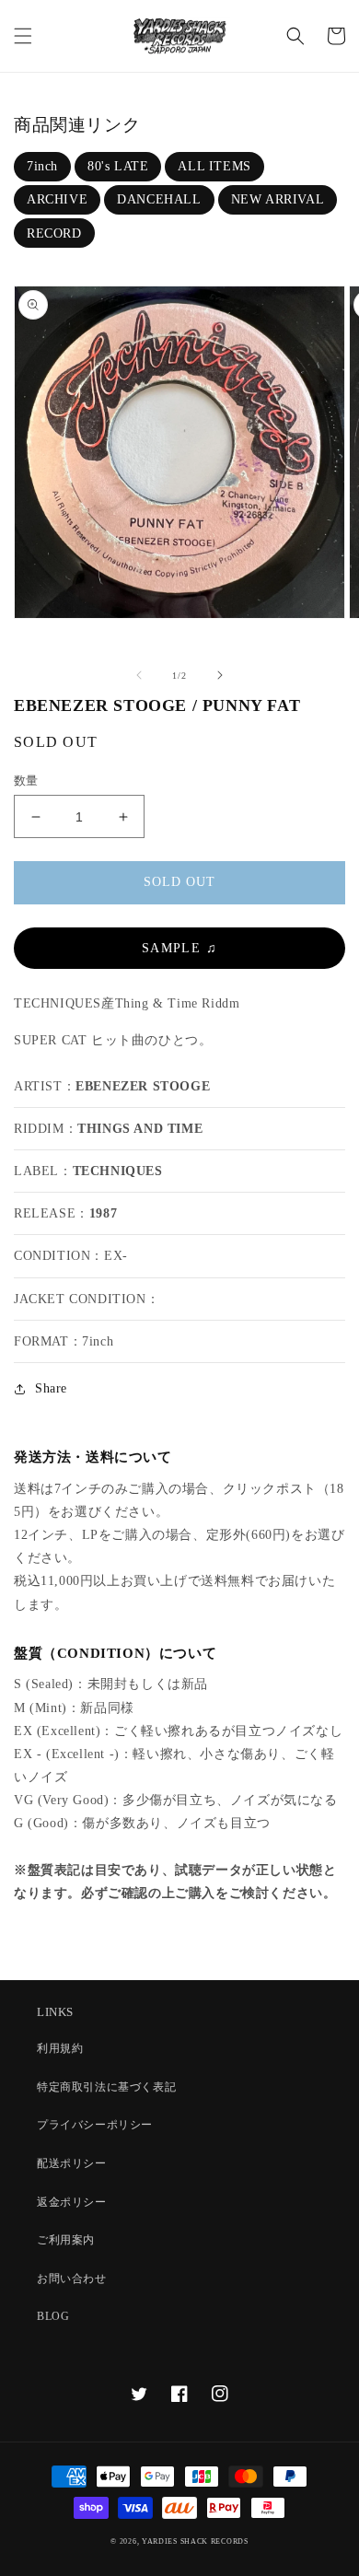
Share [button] (51, 1388)
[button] (23, 36)
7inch (42, 166)
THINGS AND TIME (140, 1129)
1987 (103, 1213)
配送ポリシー (72, 2163)
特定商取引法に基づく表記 (106, 2087)
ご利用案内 (66, 2240)
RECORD (54, 233)
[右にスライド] (220, 675)
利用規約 (60, 2048)
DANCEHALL (159, 199)
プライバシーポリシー (95, 2125)
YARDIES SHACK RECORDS (195, 2541)
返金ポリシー (72, 2202)
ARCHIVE (57, 199)
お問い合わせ (72, 2279)
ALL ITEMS (214, 166)
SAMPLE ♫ (179, 948)
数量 (26, 781)
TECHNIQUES (118, 1171)
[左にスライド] (139, 675)
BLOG (53, 2316)
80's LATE (118, 166)
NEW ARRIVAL (278, 199)
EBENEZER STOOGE (143, 1086)
